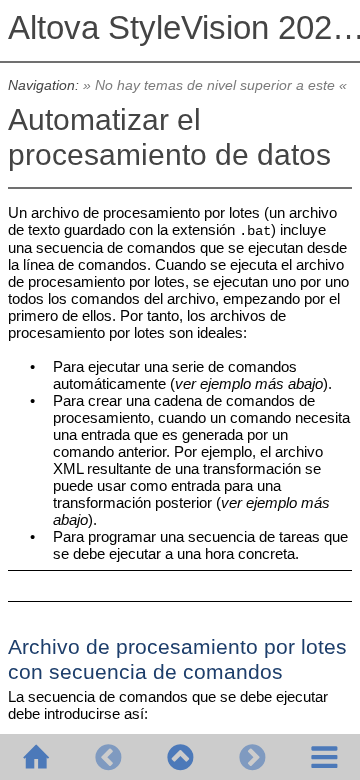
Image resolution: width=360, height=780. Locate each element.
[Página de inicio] (36, 757)
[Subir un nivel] (180, 757)
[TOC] (324, 757)
